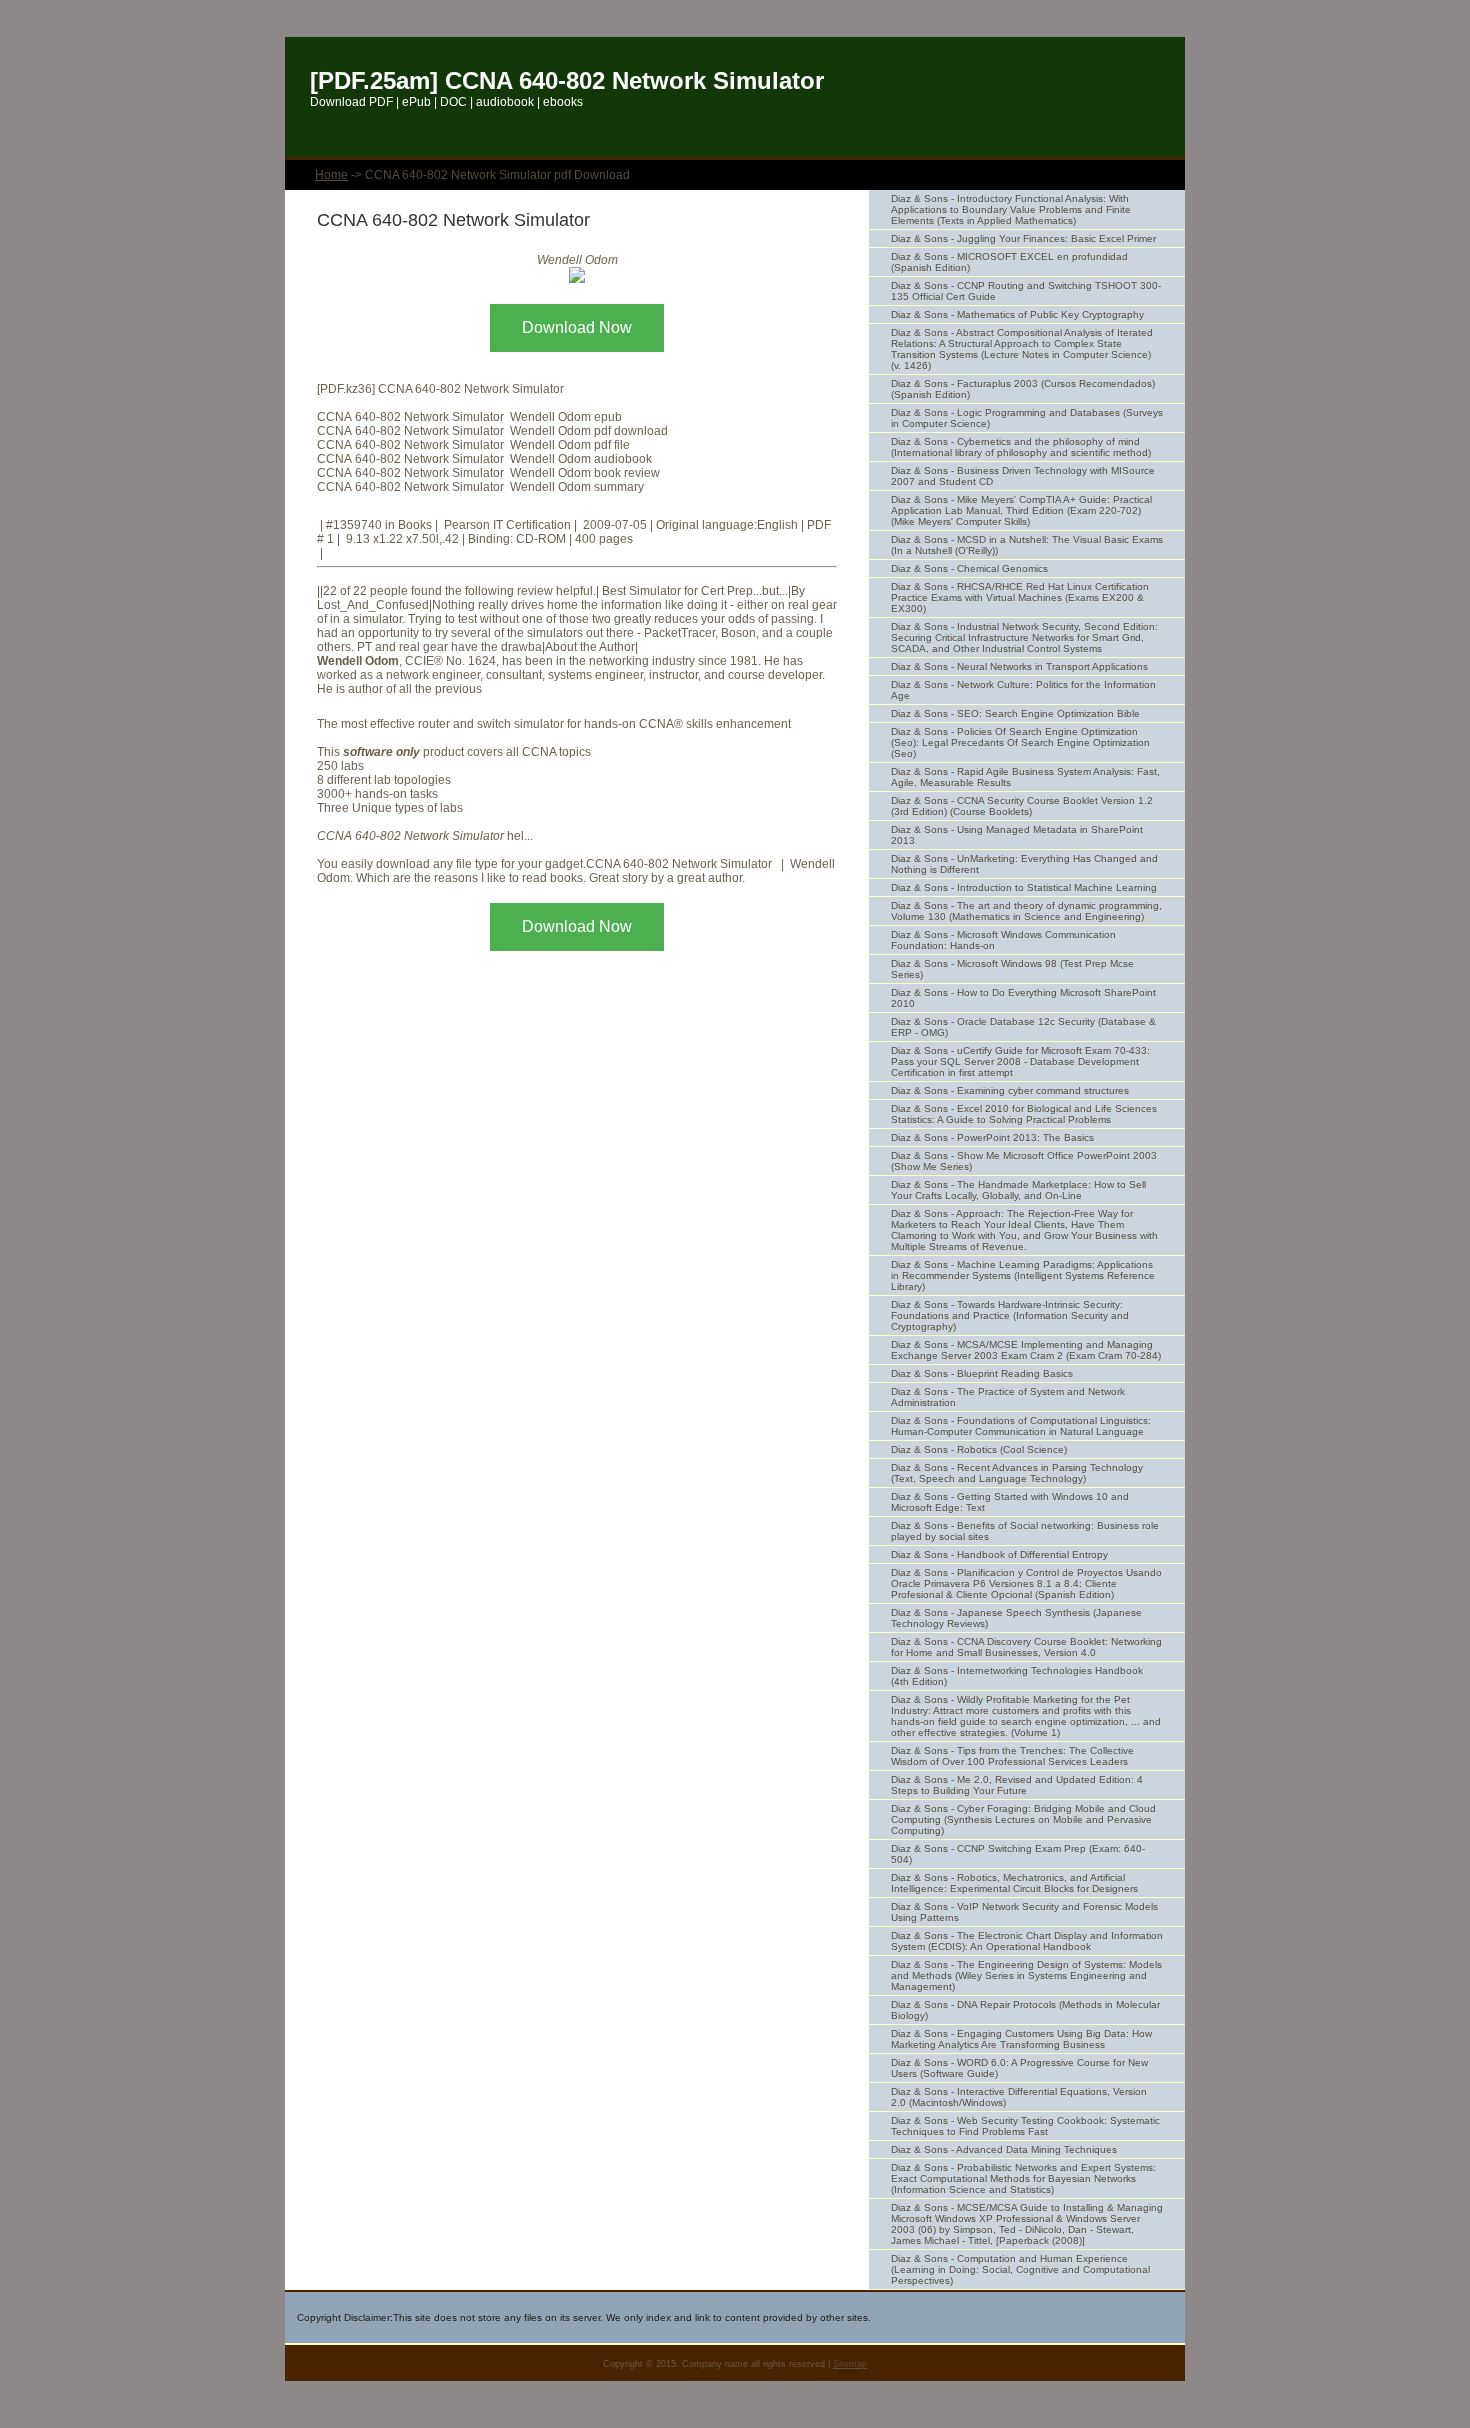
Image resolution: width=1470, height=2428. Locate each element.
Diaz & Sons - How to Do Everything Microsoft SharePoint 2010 (1023, 998)
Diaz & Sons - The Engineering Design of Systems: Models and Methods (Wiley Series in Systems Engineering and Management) (1026, 1975)
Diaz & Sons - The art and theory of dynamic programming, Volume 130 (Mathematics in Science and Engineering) (1026, 911)
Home (331, 175)
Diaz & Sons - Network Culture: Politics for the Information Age (1023, 690)
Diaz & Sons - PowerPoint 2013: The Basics (992, 1137)
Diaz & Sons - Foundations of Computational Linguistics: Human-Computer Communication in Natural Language (1021, 1426)
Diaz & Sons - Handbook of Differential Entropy (999, 1554)
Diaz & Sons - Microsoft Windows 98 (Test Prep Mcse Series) (1012, 969)
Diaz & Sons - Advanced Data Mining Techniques (1004, 2149)
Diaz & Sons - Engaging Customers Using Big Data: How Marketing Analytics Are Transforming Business (1021, 2039)
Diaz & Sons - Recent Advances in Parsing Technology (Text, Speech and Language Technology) (1017, 1473)
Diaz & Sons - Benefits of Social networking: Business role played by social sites (1025, 1531)
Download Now (577, 327)
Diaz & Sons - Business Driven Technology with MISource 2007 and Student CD (1023, 476)
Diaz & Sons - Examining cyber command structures (1010, 1090)
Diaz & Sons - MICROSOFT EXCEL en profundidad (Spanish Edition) (1009, 262)
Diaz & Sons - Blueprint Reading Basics (982, 1373)
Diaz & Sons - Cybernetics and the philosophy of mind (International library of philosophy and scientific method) (1021, 447)
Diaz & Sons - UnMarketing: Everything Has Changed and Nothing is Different (1024, 864)
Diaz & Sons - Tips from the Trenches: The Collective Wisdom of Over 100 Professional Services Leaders (1012, 1756)
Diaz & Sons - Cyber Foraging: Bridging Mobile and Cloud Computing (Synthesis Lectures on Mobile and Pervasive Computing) (1023, 1819)
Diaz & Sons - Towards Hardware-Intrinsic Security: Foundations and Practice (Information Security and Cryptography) (1010, 1315)
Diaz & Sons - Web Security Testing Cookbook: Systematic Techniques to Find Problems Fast (1025, 2126)
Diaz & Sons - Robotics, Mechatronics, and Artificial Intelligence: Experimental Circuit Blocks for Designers (1014, 1883)
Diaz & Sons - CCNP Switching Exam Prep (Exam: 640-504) (1018, 1854)
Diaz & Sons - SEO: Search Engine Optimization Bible (1015, 713)
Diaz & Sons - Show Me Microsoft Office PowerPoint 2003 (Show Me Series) (1024, 1161)
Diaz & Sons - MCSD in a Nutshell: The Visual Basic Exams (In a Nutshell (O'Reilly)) (1027, 545)
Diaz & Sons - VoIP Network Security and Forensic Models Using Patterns (1024, 1912)
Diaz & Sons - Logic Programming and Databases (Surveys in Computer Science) (1027, 418)
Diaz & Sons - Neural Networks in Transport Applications (1019, 666)
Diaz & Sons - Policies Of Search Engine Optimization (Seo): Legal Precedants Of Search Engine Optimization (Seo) (1020, 742)
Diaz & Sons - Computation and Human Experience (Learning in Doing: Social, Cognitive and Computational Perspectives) (1020, 2269)
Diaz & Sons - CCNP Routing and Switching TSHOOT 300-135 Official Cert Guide (1026, 291)
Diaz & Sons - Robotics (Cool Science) (979, 1449)
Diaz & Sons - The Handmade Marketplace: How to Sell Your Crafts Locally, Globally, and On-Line (1018, 1190)
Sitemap (850, 2364)
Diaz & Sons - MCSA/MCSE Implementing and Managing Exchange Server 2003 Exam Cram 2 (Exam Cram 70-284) (1026, 1350)
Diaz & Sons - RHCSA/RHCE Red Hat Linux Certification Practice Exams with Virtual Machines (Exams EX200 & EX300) (1020, 597)
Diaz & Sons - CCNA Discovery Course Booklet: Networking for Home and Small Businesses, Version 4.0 (1026, 1647)
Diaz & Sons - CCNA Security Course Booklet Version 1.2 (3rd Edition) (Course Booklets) (1022, 806)
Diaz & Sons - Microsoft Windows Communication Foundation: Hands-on (1003, 940)
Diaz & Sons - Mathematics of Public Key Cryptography (1017, 314)
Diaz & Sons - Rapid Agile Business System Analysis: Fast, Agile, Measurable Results (1025, 777)
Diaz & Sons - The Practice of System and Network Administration (1008, 1397)
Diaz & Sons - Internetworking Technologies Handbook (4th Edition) (1017, 1676)
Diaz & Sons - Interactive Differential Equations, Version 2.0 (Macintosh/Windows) (1019, 2097)
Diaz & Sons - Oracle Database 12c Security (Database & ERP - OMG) (1023, 1027)
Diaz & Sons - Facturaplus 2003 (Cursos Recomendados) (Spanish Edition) (1023, 389)
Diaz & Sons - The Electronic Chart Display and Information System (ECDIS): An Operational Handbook (1027, 1941)
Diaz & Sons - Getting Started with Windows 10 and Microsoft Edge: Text (1010, 1502)
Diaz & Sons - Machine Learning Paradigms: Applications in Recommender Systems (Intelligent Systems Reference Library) (1023, 1275)
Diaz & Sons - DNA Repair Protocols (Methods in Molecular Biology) (1025, 2010)
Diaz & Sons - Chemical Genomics (969, 568)
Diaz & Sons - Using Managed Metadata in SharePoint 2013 (1017, 835)
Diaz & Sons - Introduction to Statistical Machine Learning (1024, 887)
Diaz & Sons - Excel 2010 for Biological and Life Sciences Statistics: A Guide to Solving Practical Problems (1024, 1114)
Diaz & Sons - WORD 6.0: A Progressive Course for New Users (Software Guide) (1019, 2068)
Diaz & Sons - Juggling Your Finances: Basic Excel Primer (1023, 238)
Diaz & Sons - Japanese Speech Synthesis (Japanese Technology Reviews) (1016, 1618)
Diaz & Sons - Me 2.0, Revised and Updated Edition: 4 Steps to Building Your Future (1017, 1785)
